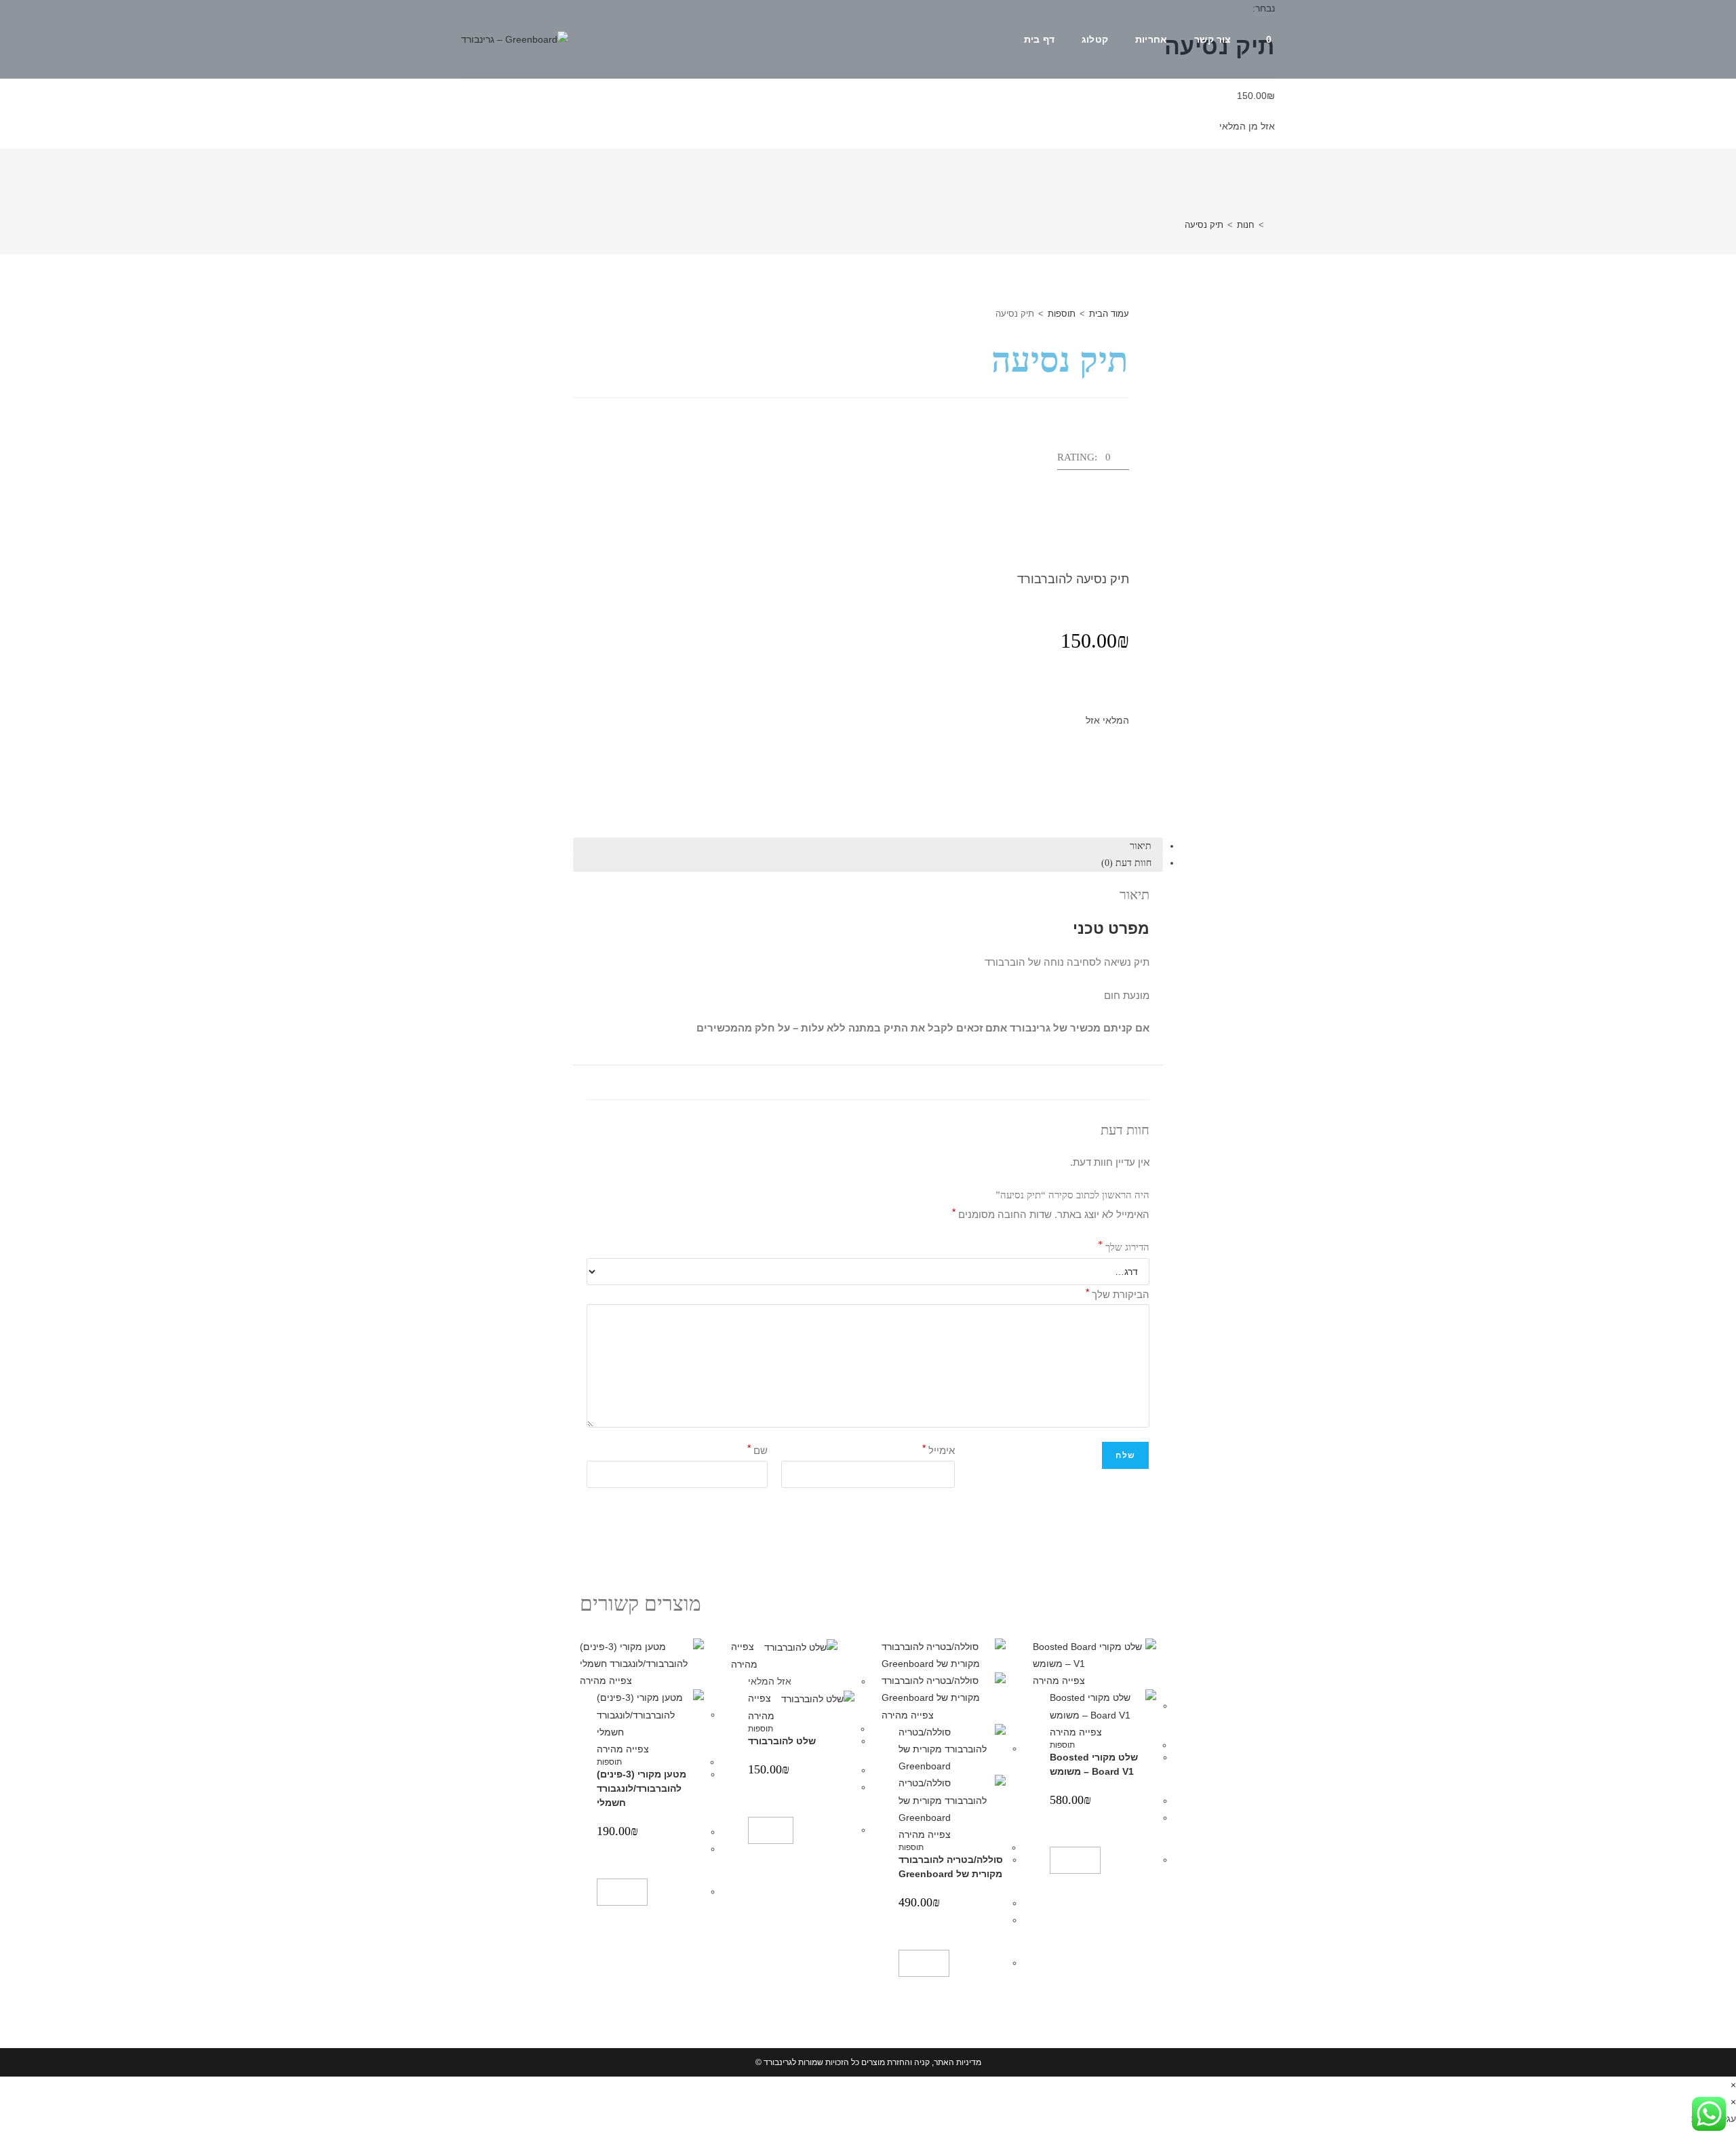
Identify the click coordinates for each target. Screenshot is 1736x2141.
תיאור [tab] (1141, 846)
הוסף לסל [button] (1075, 1860)
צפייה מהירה (1060, 1681)
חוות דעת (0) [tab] (1126, 863)
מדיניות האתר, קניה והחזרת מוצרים (921, 2062)
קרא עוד (771, 1830)
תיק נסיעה (1204, 225)
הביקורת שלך (1118, 1292)
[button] (1093, 461)
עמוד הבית (1109, 314)
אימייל (939, 1448)
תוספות (1062, 314)
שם (757, 1448)
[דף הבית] (1271, 225)
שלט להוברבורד (782, 1741)
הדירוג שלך (1124, 1245)
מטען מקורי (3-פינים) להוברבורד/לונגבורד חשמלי (642, 1788)
